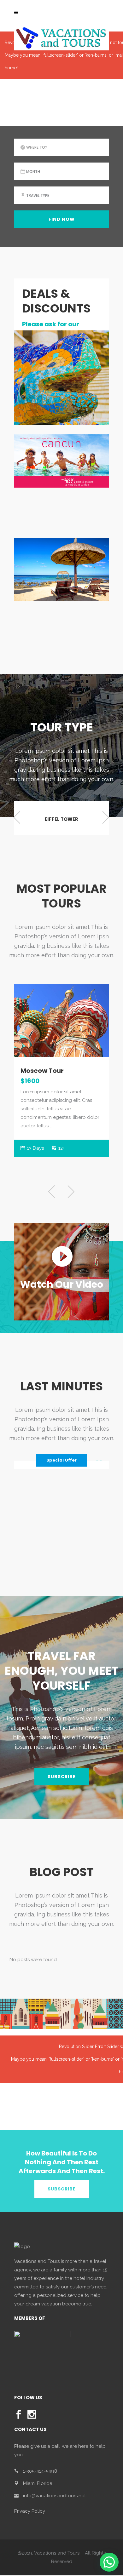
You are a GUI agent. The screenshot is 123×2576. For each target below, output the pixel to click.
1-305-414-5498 (40, 2471)
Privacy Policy (30, 2511)
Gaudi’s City (44, 1071)
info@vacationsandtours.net (54, 2496)
